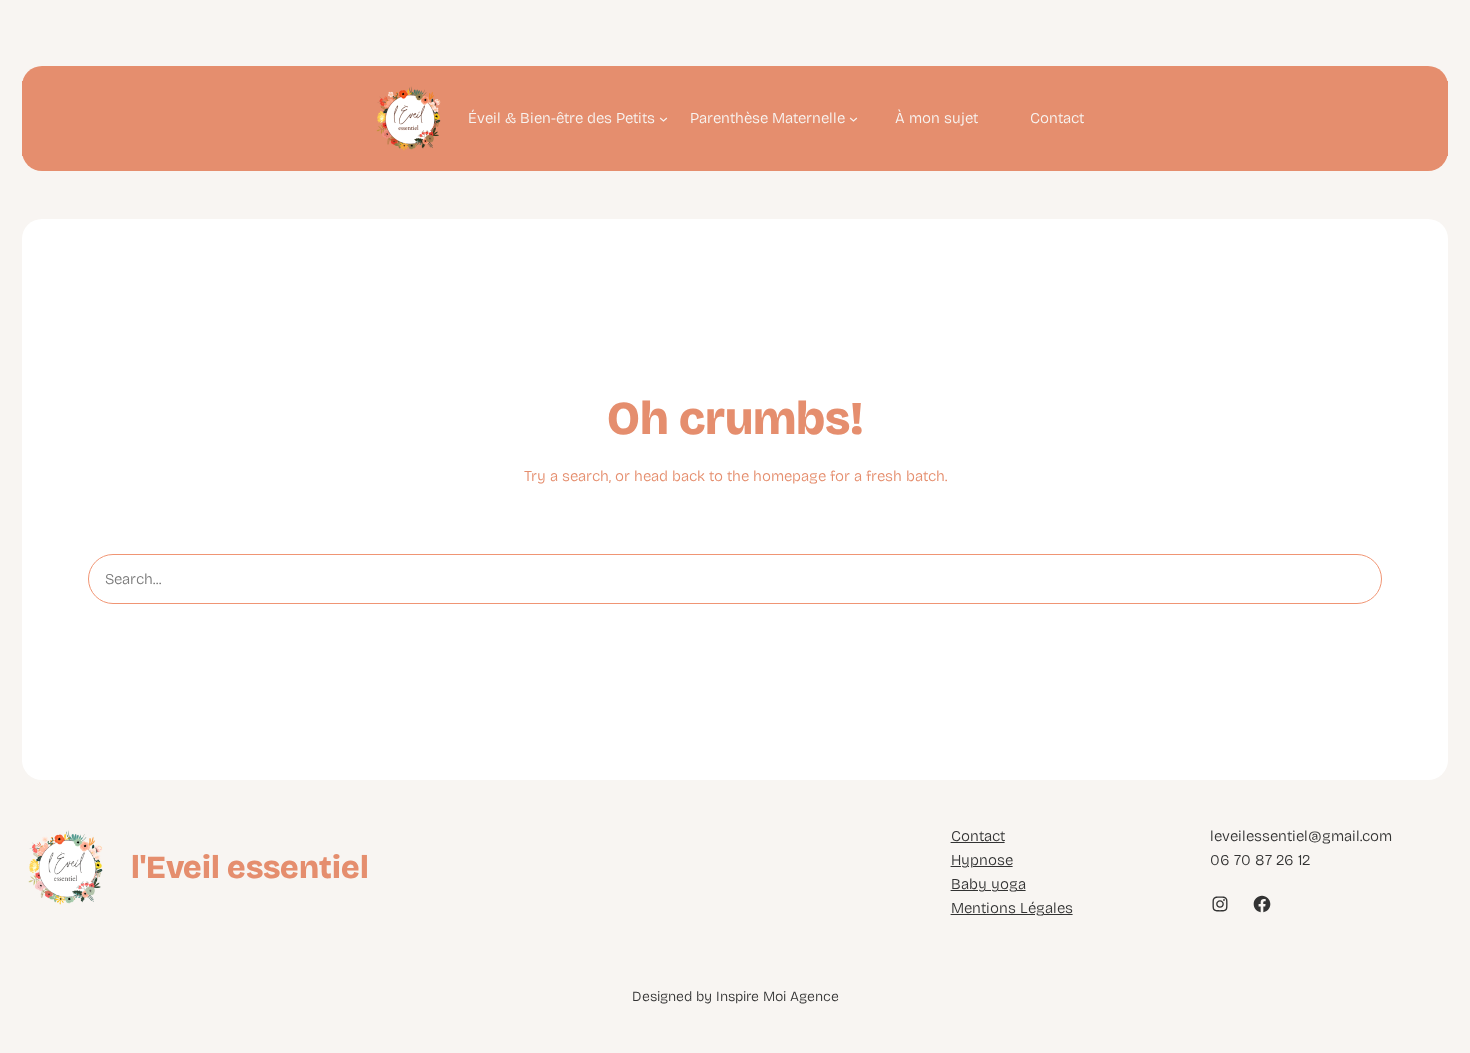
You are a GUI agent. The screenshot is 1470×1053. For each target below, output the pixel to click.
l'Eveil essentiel (250, 867)
